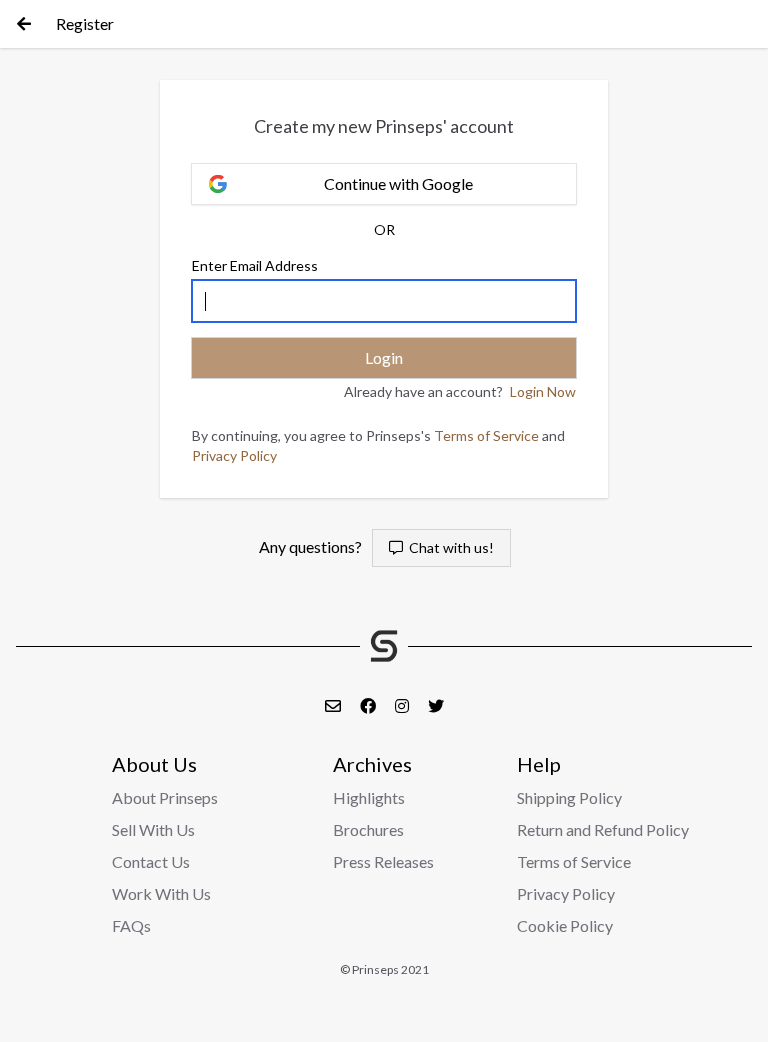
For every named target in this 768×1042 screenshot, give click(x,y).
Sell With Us (153, 829)
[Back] (24, 24)
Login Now (543, 391)
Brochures (368, 829)
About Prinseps (165, 797)
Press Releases (383, 861)
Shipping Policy (569, 797)
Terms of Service (486, 435)
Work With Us (161, 893)
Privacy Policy (234, 455)
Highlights (369, 797)
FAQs (131, 925)
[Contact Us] (334, 705)
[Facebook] (369, 705)
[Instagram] (403, 705)
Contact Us (151, 861)
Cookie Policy (565, 925)
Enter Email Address (255, 265)
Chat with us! (448, 547)
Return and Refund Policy (603, 829)
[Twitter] (436, 705)
